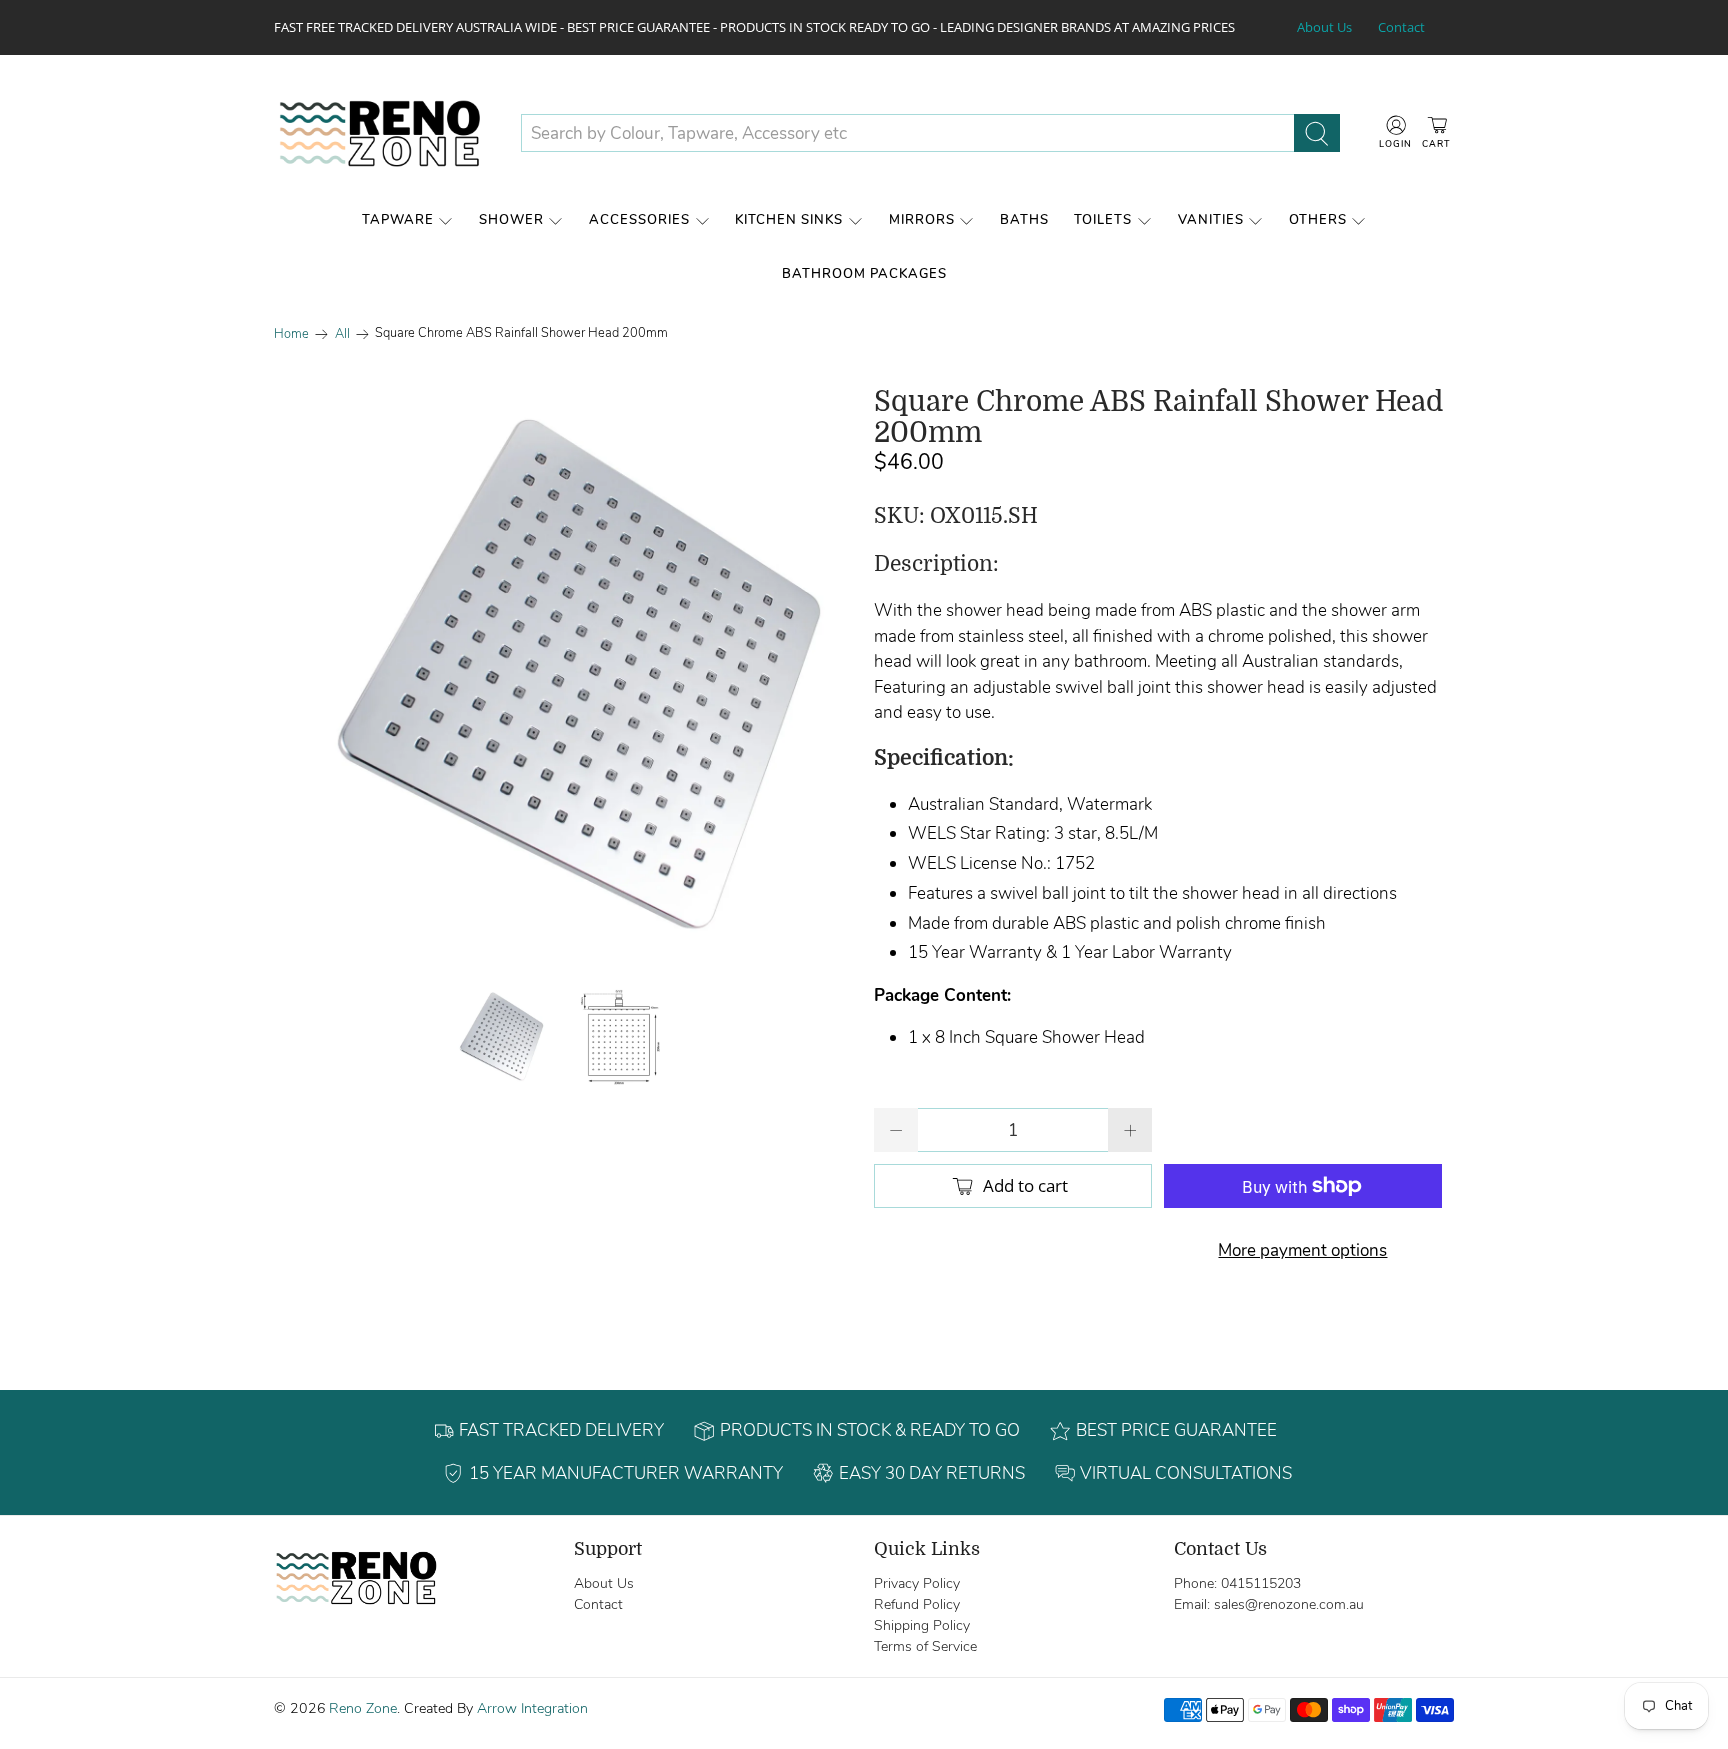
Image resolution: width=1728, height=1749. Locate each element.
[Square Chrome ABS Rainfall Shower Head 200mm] (564, 677)
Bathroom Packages (864, 274)
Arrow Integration (532, 1708)
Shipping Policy (922, 1625)
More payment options (1302, 1250)
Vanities (1211, 220)
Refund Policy (917, 1604)
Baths (1024, 220)
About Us (1324, 27)
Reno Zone (363, 1708)
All (342, 334)
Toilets (1103, 220)
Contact (1401, 27)
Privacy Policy (917, 1583)
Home (291, 334)
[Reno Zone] (382, 133)
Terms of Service (925, 1646)
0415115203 (1261, 1583)
